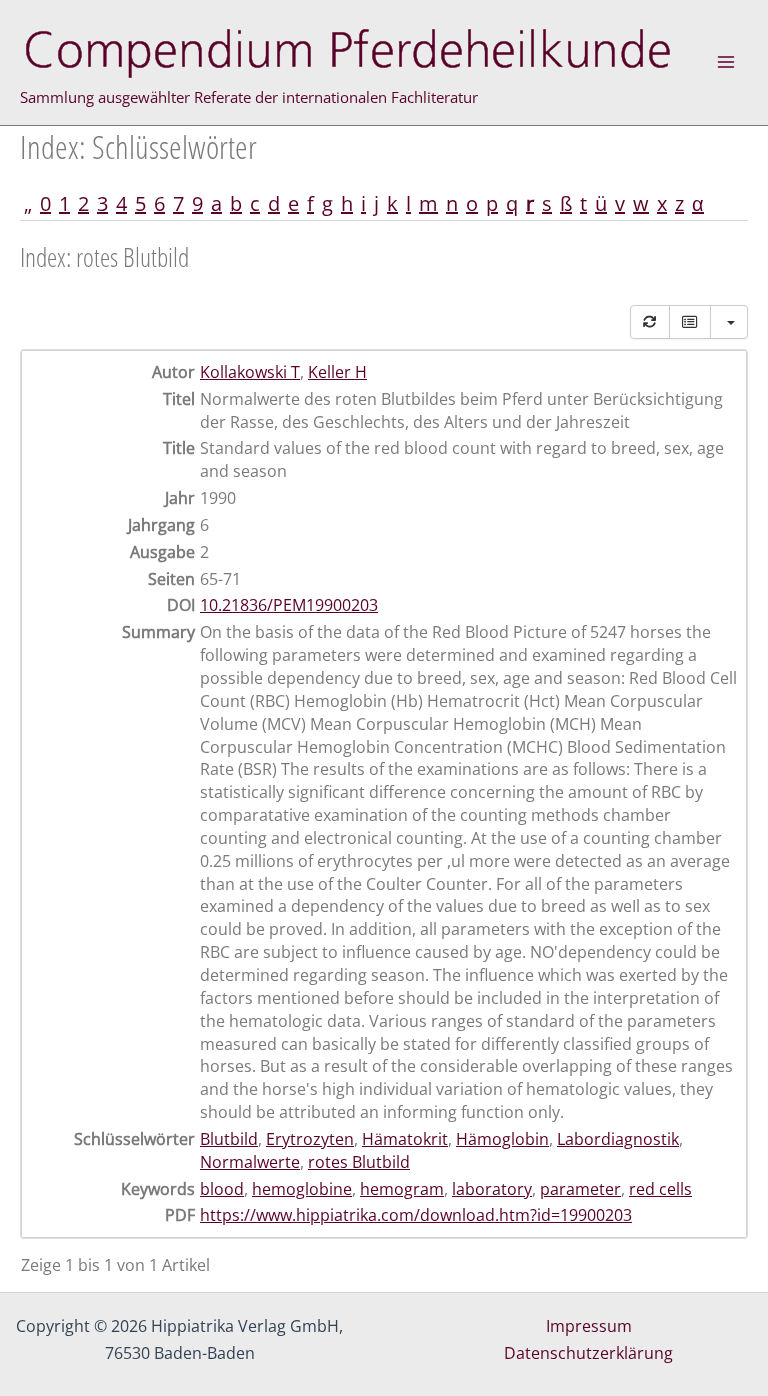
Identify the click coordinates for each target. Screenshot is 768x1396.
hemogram (402, 1189)
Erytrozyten (310, 1139)
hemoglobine (302, 1189)
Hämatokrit (405, 1139)
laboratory (492, 1189)
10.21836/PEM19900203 (289, 605)
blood (222, 1189)
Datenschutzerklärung (588, 1353)
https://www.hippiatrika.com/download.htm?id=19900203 (416, 1215)
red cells (660, 1189)
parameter (580, 1189)
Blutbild (229, 1139)
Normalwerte (250, 1162)
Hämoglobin (502, 1139)
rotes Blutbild (359, 1162)
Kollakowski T (250, 372)
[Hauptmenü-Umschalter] (726, 62)
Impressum (589, 1326)
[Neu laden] (650, 322)
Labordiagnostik (618, 1139)
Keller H (337, 372)
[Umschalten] (690, 322)
